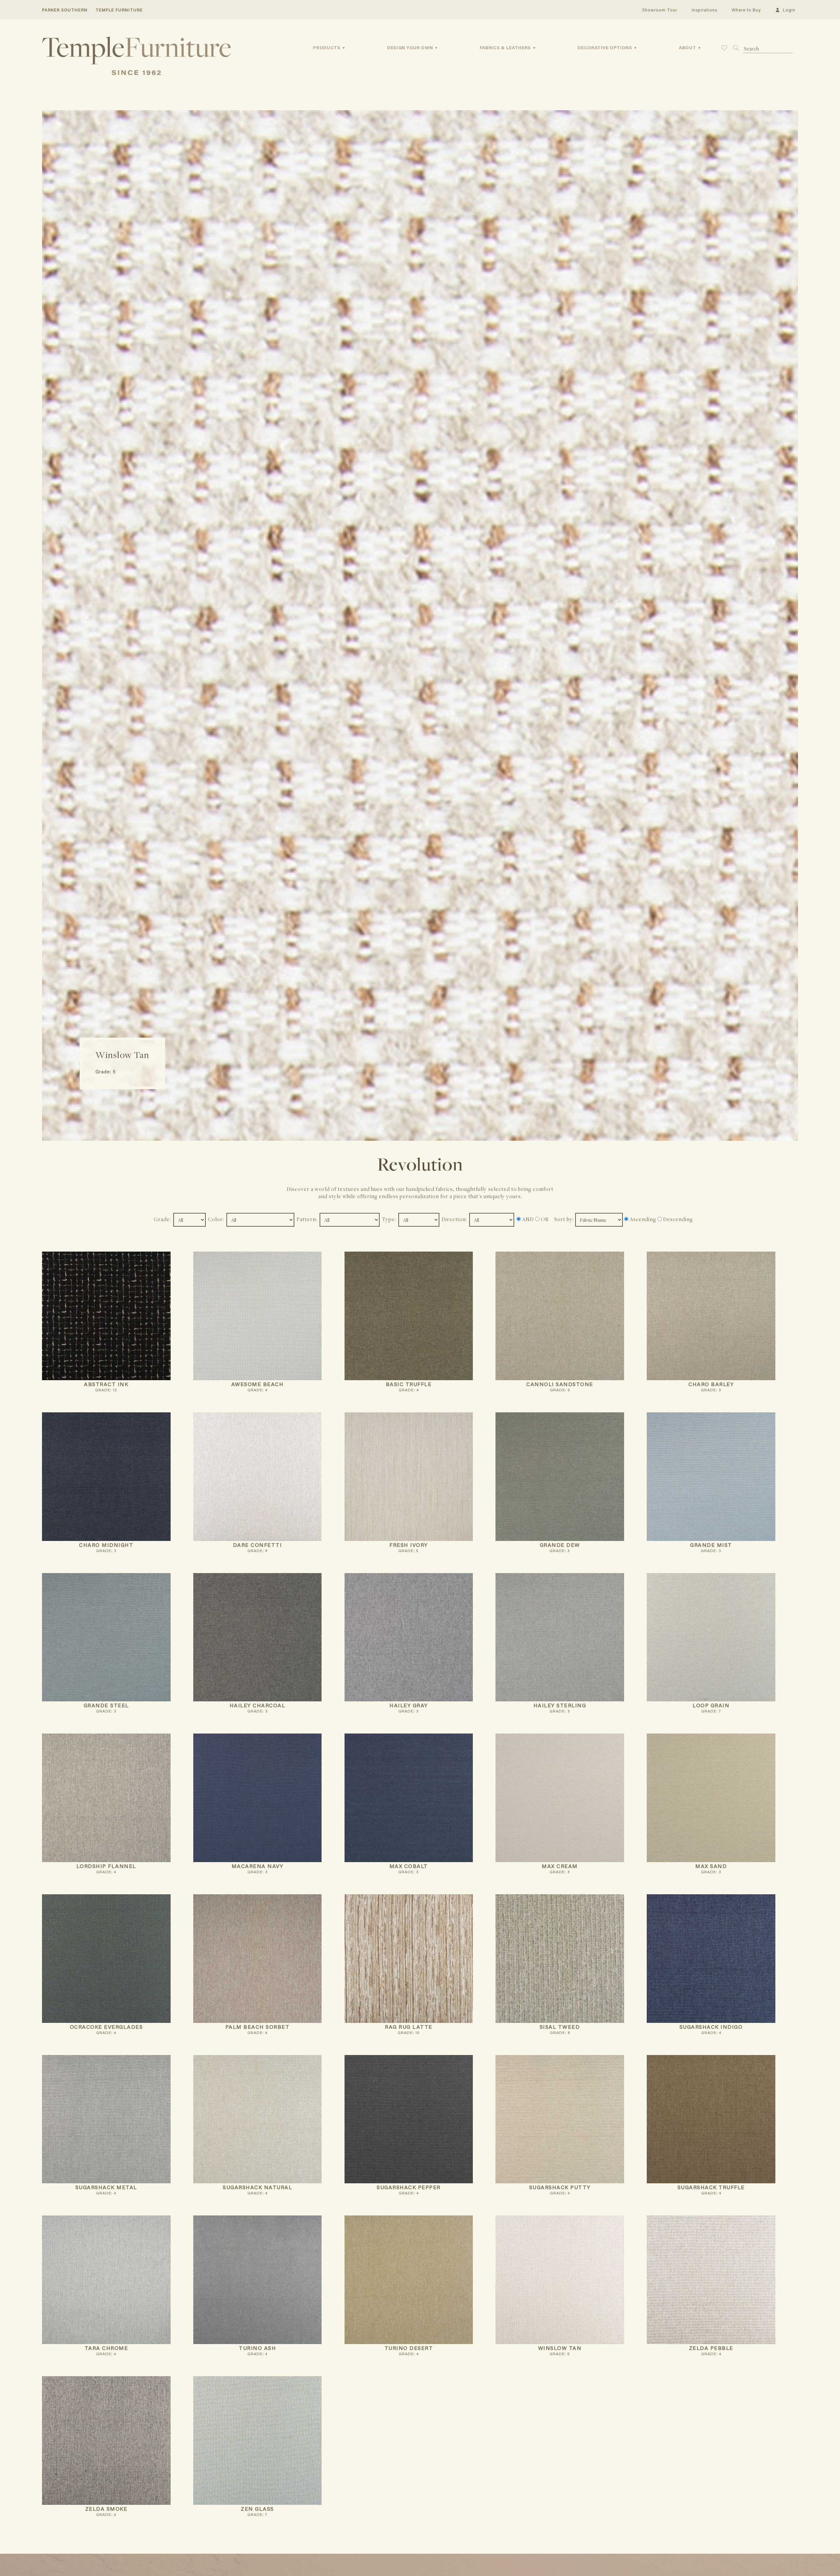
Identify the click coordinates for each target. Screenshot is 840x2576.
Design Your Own (410, 48)
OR (544, 1219)
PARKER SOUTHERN (65, 10)
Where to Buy (746, 10)
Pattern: (308, 1219)
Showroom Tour (660, 10)
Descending (677, 1219)
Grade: (163, 1219)
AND (527, 1219)
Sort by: (565, 1219)
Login (788, 10)
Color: (217, 1219)
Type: (390, 1219)
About (688, 48)
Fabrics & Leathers (505, 48)
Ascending (642, 1219)
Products (327, 48)
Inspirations (704, 10)
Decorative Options (605, 48)
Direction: (455, 1219)
